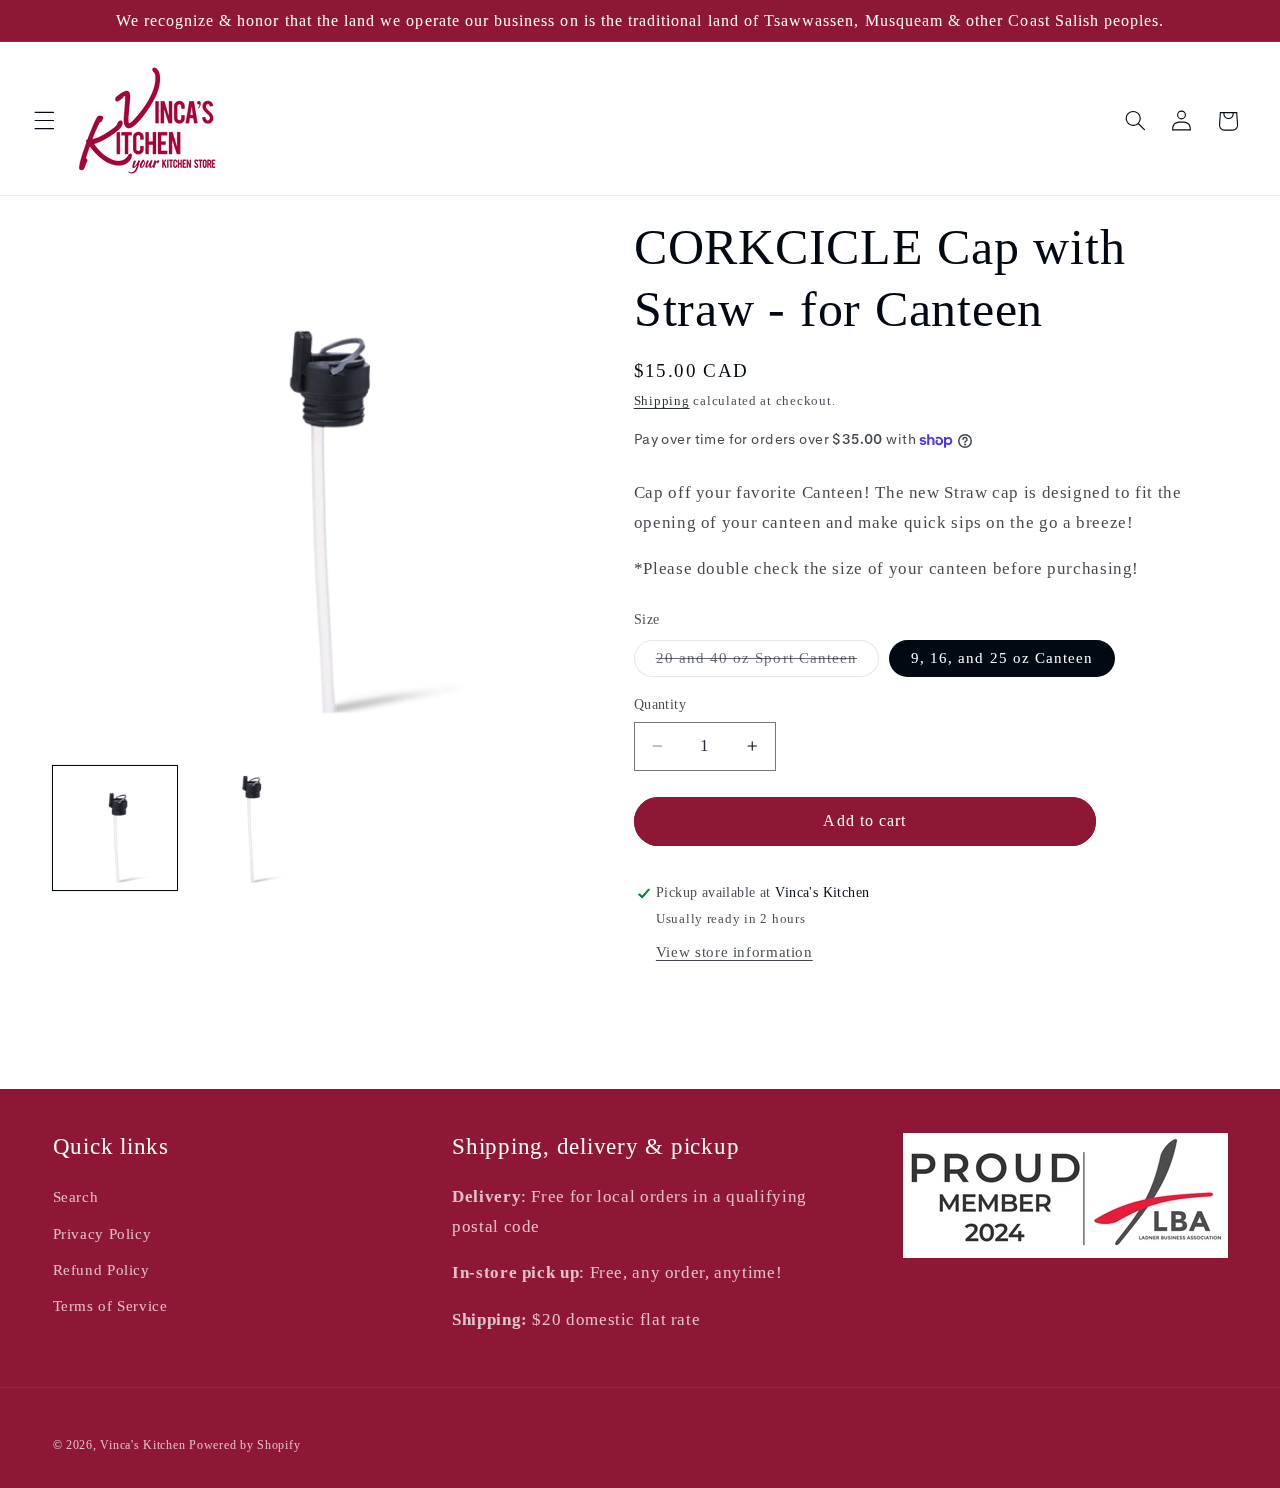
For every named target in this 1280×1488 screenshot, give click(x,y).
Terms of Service (110, 1306)
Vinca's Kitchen (142, 1445)
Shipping (662, 401)
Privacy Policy (102, 1234)
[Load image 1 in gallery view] (115, 828)
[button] (44, 121)
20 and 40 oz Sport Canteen (767, 663)
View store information (734, 952)
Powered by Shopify (244, 1445)
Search (76, 1197)
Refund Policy (101, 1270)
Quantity (660, 704)
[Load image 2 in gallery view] (249, 828)
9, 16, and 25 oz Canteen (1002, 658)
